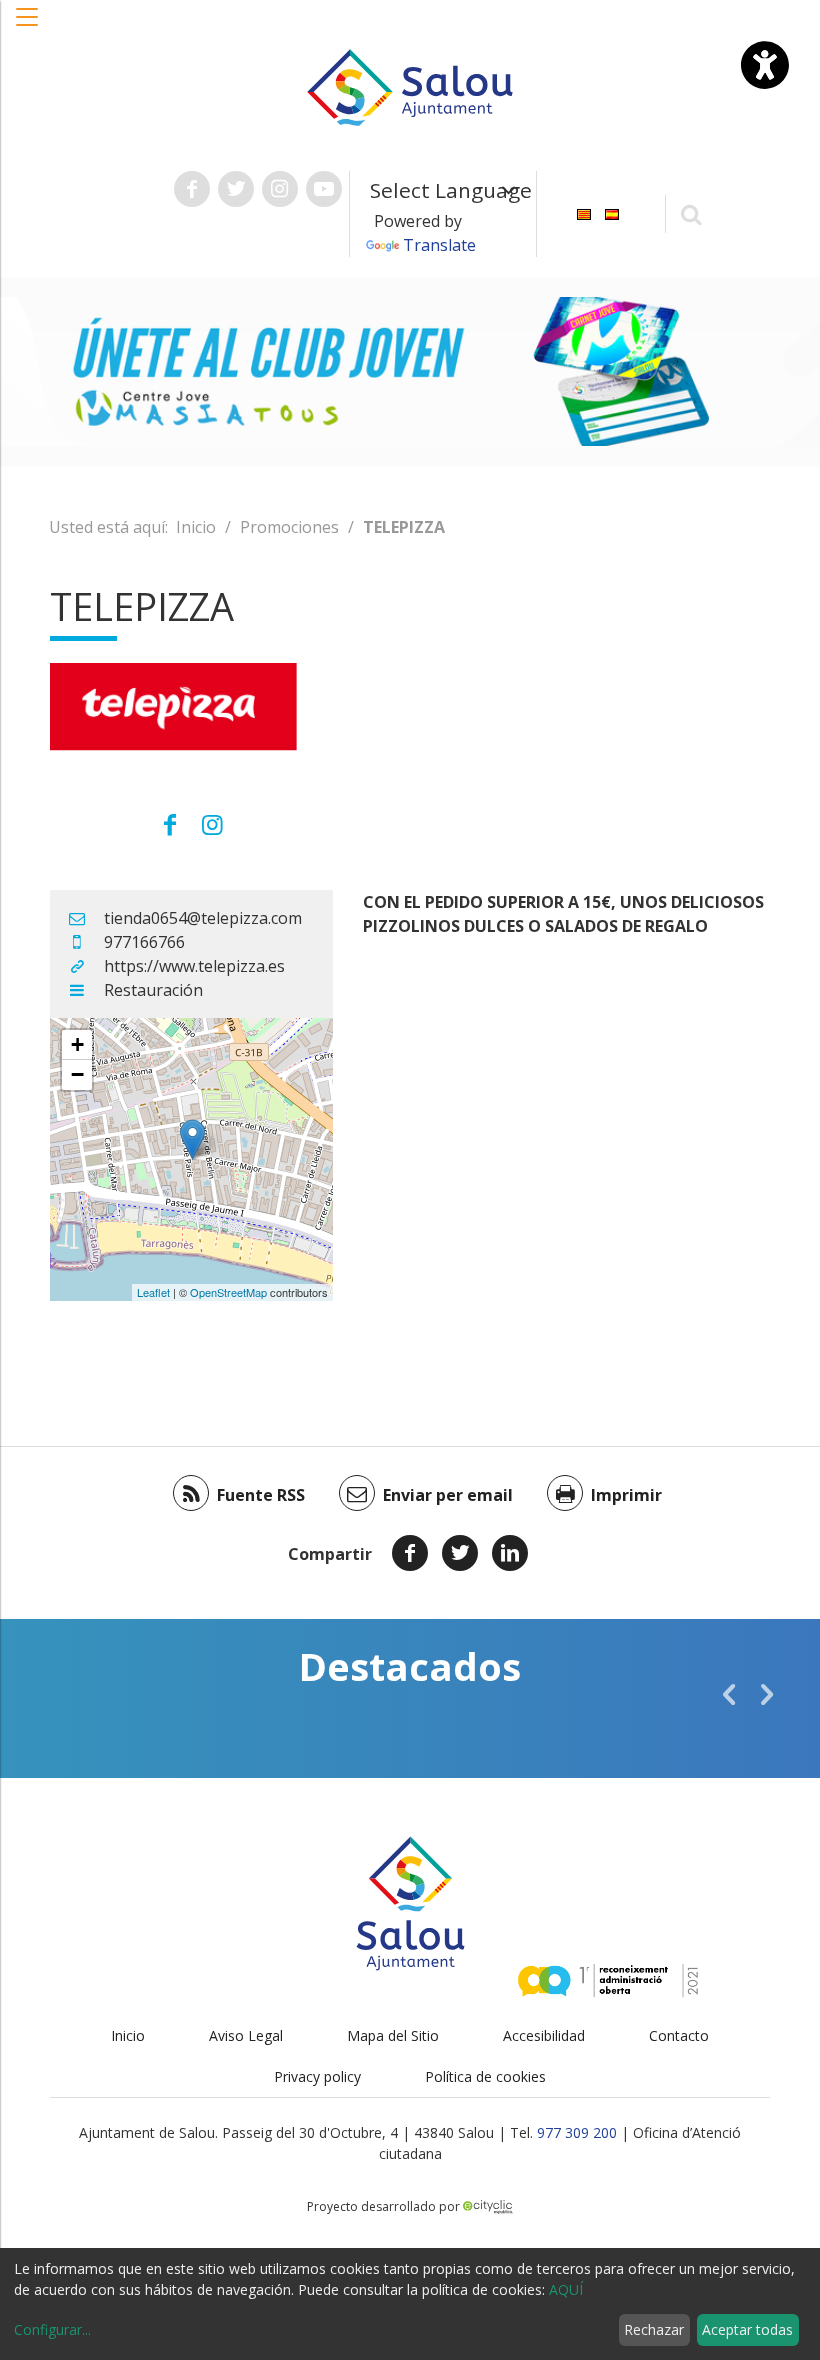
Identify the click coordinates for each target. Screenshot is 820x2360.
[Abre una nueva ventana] (192, 189)
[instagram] (212, 823)
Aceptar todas (747, 2329)
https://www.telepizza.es (194, 966)
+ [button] (77, 1044)
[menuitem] (584, 212)
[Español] (612, 212)
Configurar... (52, 2329)
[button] (28, 27)
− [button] (77, 1074)
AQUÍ (566, 2289)
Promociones (289, 527)
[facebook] (171, 823)
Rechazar (654, 2329)
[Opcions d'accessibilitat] (765, 65)
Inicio (196, 527)
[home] (410, 86)
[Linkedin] (510, 1553)
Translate (439, 245)
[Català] (584, 212)
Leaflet (153, 1292)
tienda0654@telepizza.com (203, 918)
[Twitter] (460, 1553)
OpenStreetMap (228, 1292)
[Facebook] (410, 1553)
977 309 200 (577, 2132)
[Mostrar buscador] (691, 213)
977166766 (144, 942)
